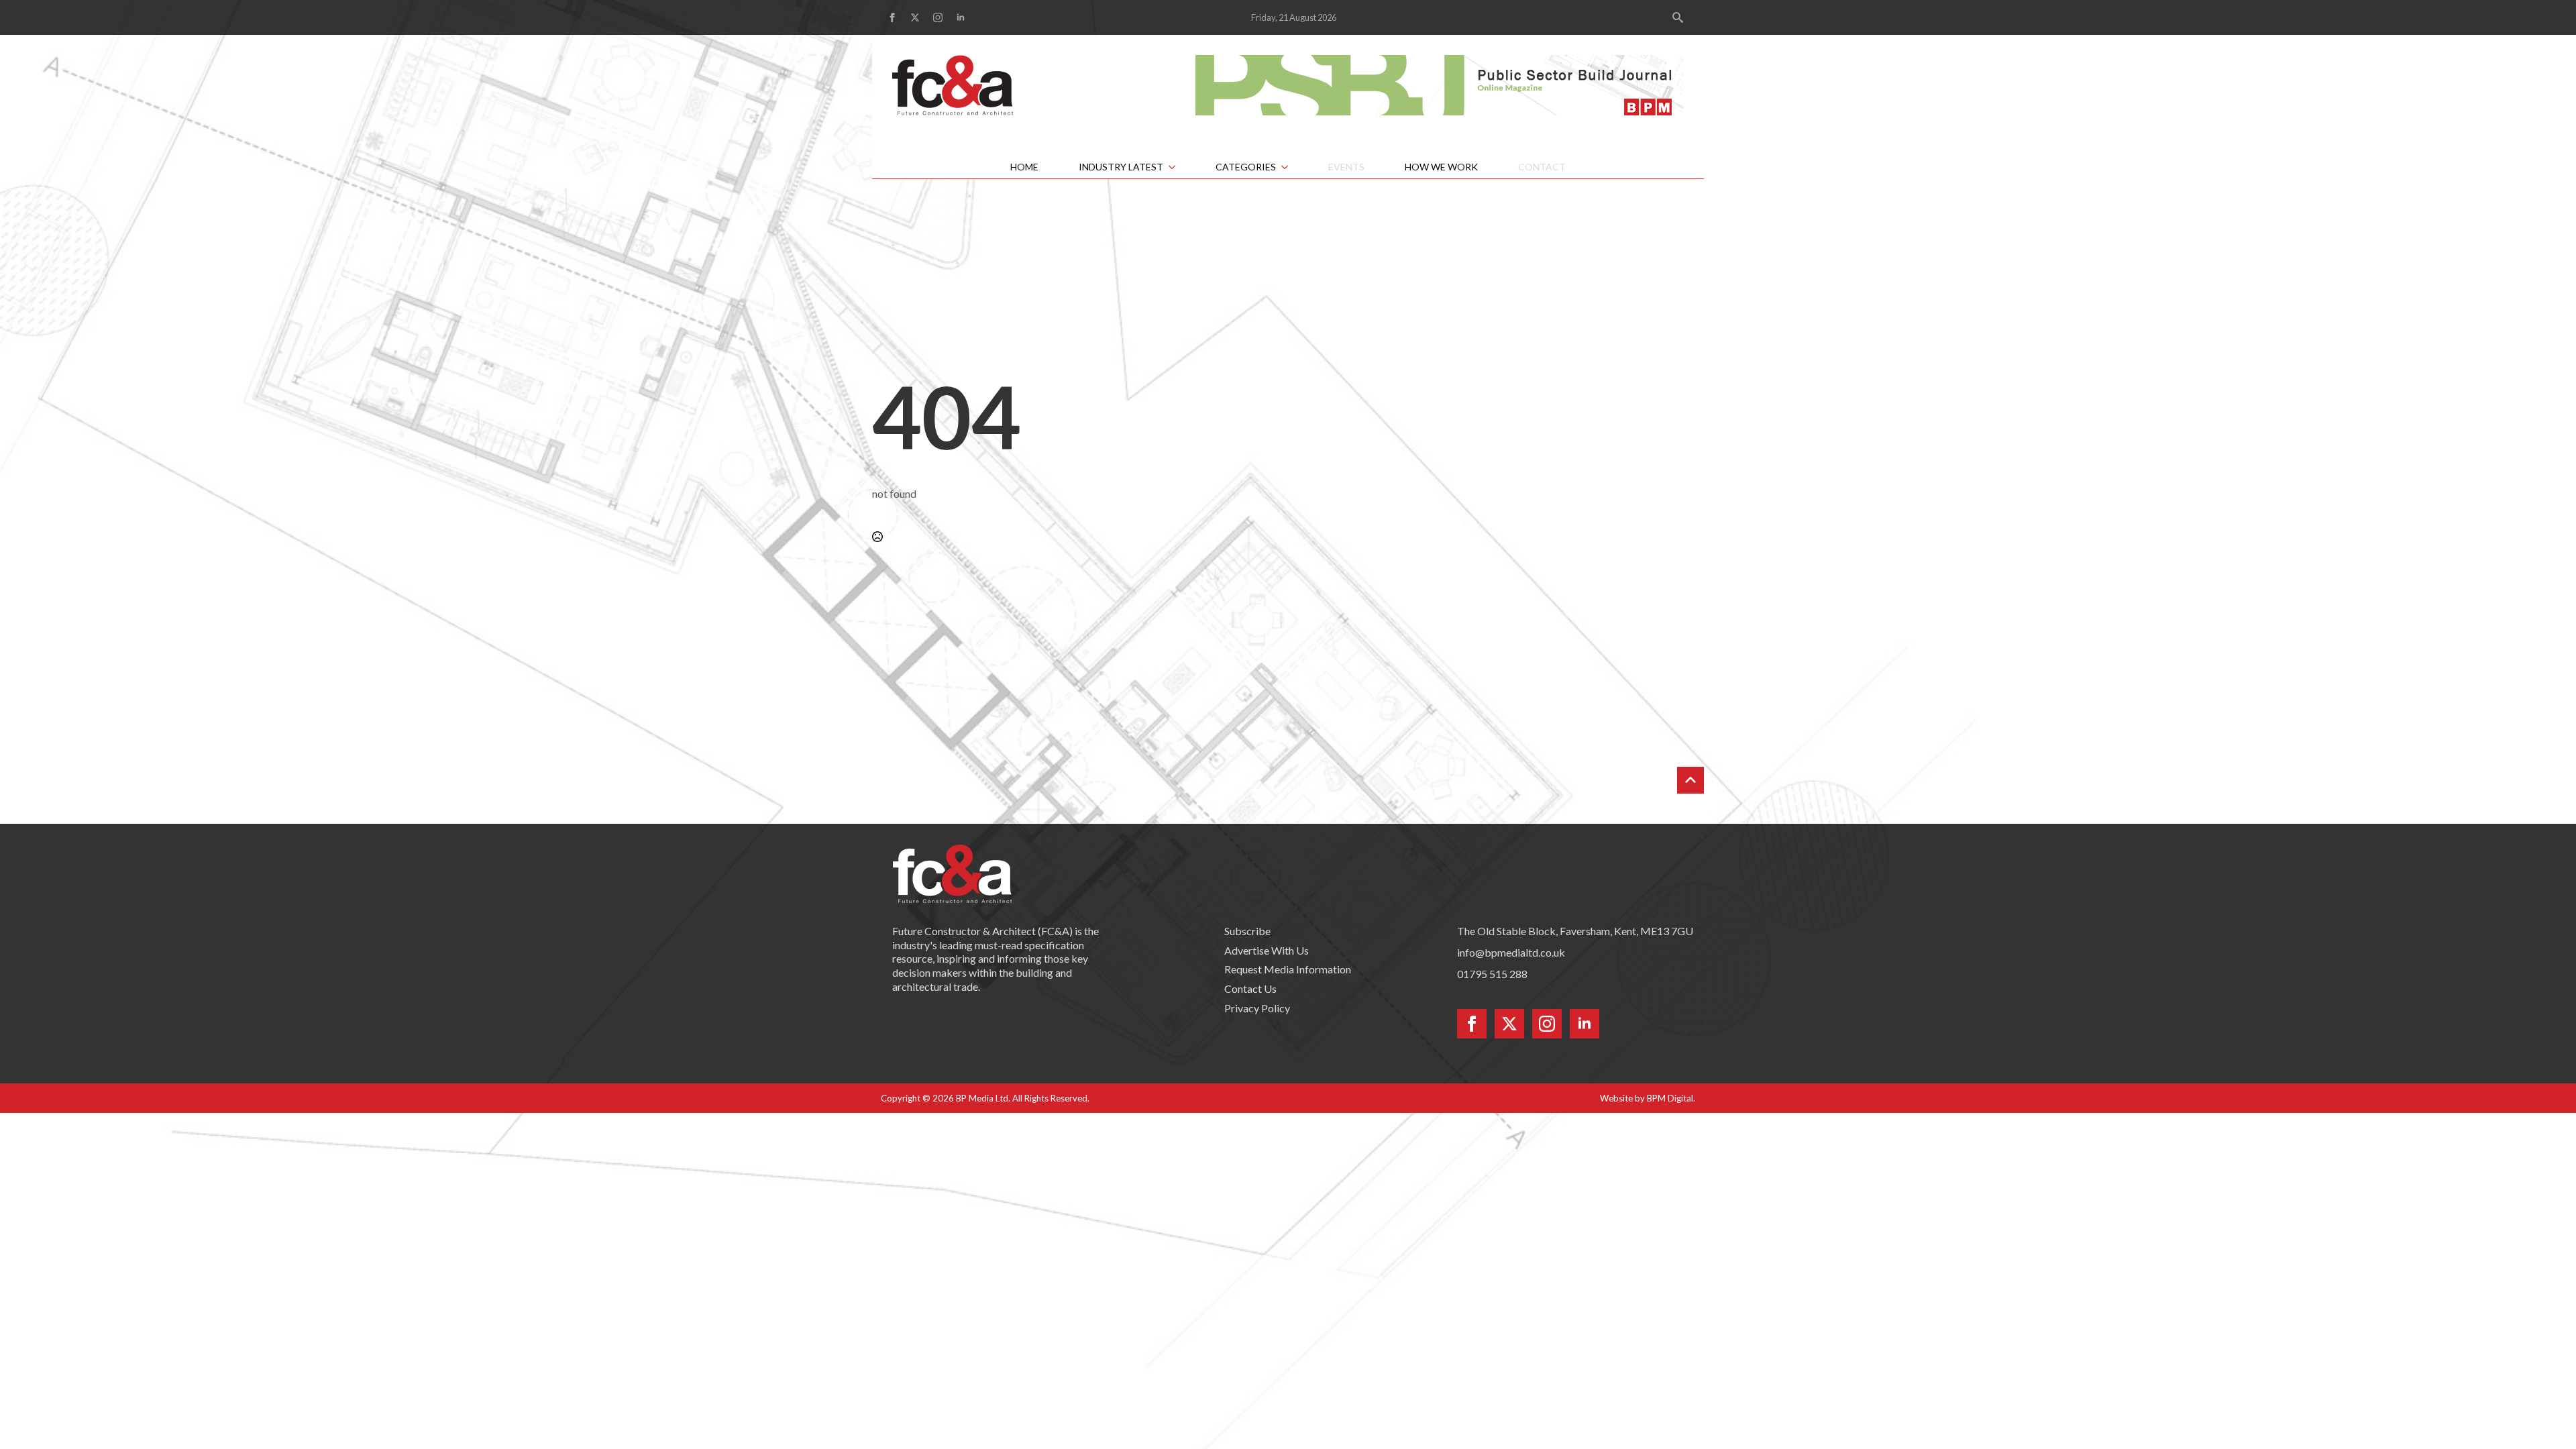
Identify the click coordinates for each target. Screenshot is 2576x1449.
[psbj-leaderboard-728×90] (1440, 84)
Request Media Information (1288, 969)
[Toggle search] (1678, 17)
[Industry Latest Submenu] (1179, 167)
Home (1024, 167)
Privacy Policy (1257, 1008)
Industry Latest (1121, 167)
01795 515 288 (1492, 974)
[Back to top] (1690, 780)
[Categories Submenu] (1292, 167)
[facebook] (892, 17)
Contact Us (1250, 988)
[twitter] (915, 17)
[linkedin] (961, 17)
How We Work (1441, 167)
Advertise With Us (1267, 950)
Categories (1246, 167)
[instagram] (938, 17)
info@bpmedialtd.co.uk (1511, 952)
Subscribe (1247, 931)
